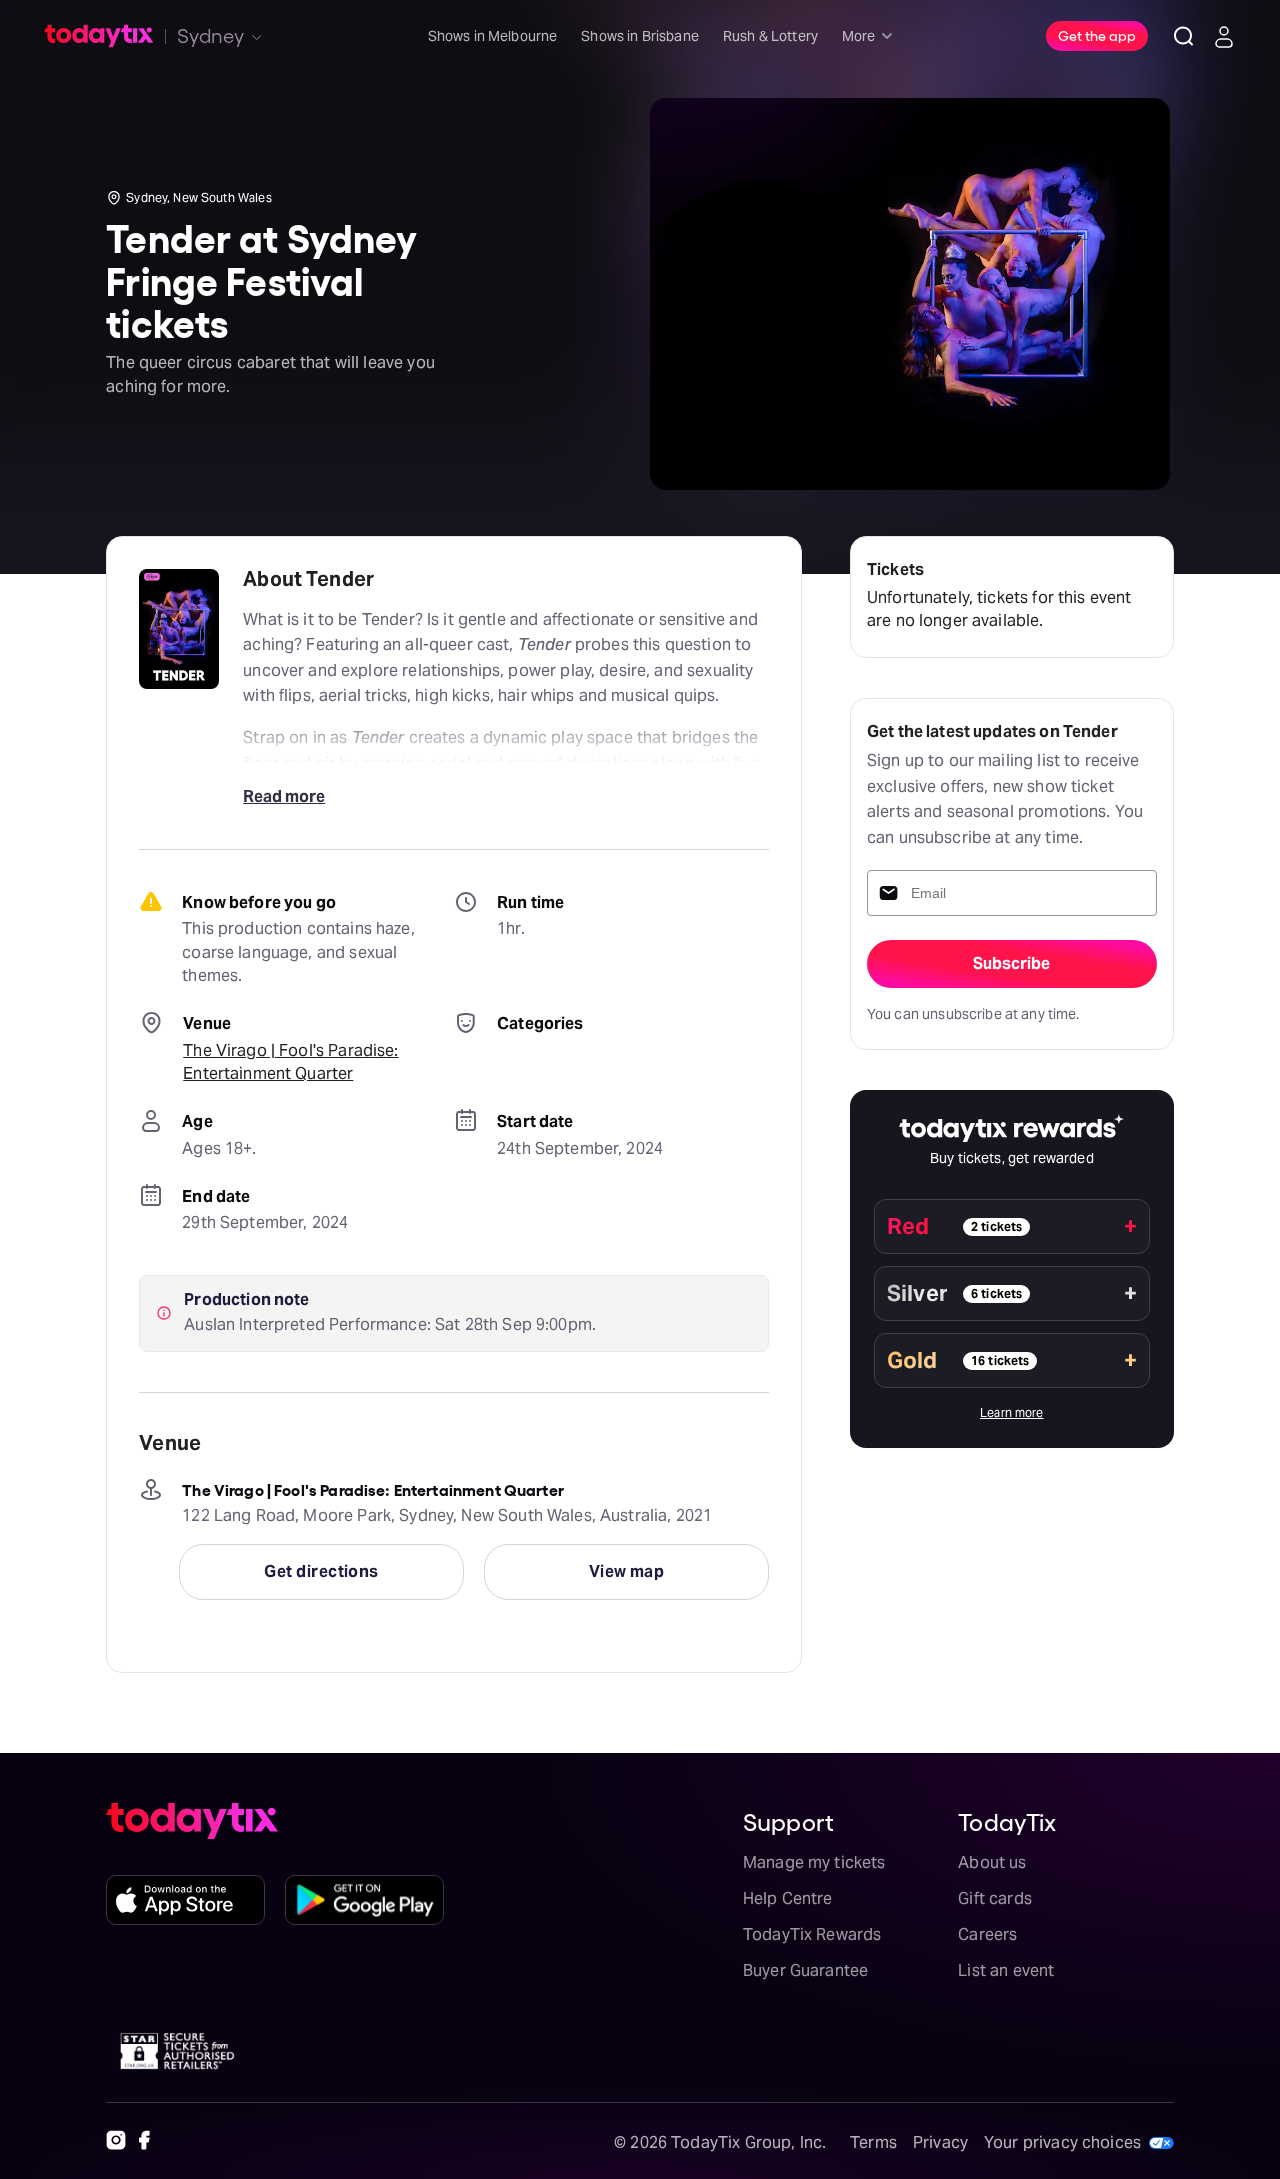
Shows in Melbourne (493, 36)
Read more (284, 796)
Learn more (1012, 1412)
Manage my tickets (814, 1862)
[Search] (1184, 36)
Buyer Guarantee (805, 1970)
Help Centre (788, 1898)
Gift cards (995, 1898)
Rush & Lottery (770, 36)
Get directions (321, 1571)
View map (627, 1571)
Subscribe (1011, 963)
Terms (873, 2142)
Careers (987, 1934)
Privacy (940, 2142)
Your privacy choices (1062, 2142)
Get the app (1097, 35)
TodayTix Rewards (812, 1934)
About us (992, 1862)
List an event (1006, 1970)
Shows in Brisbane (640, 36)
